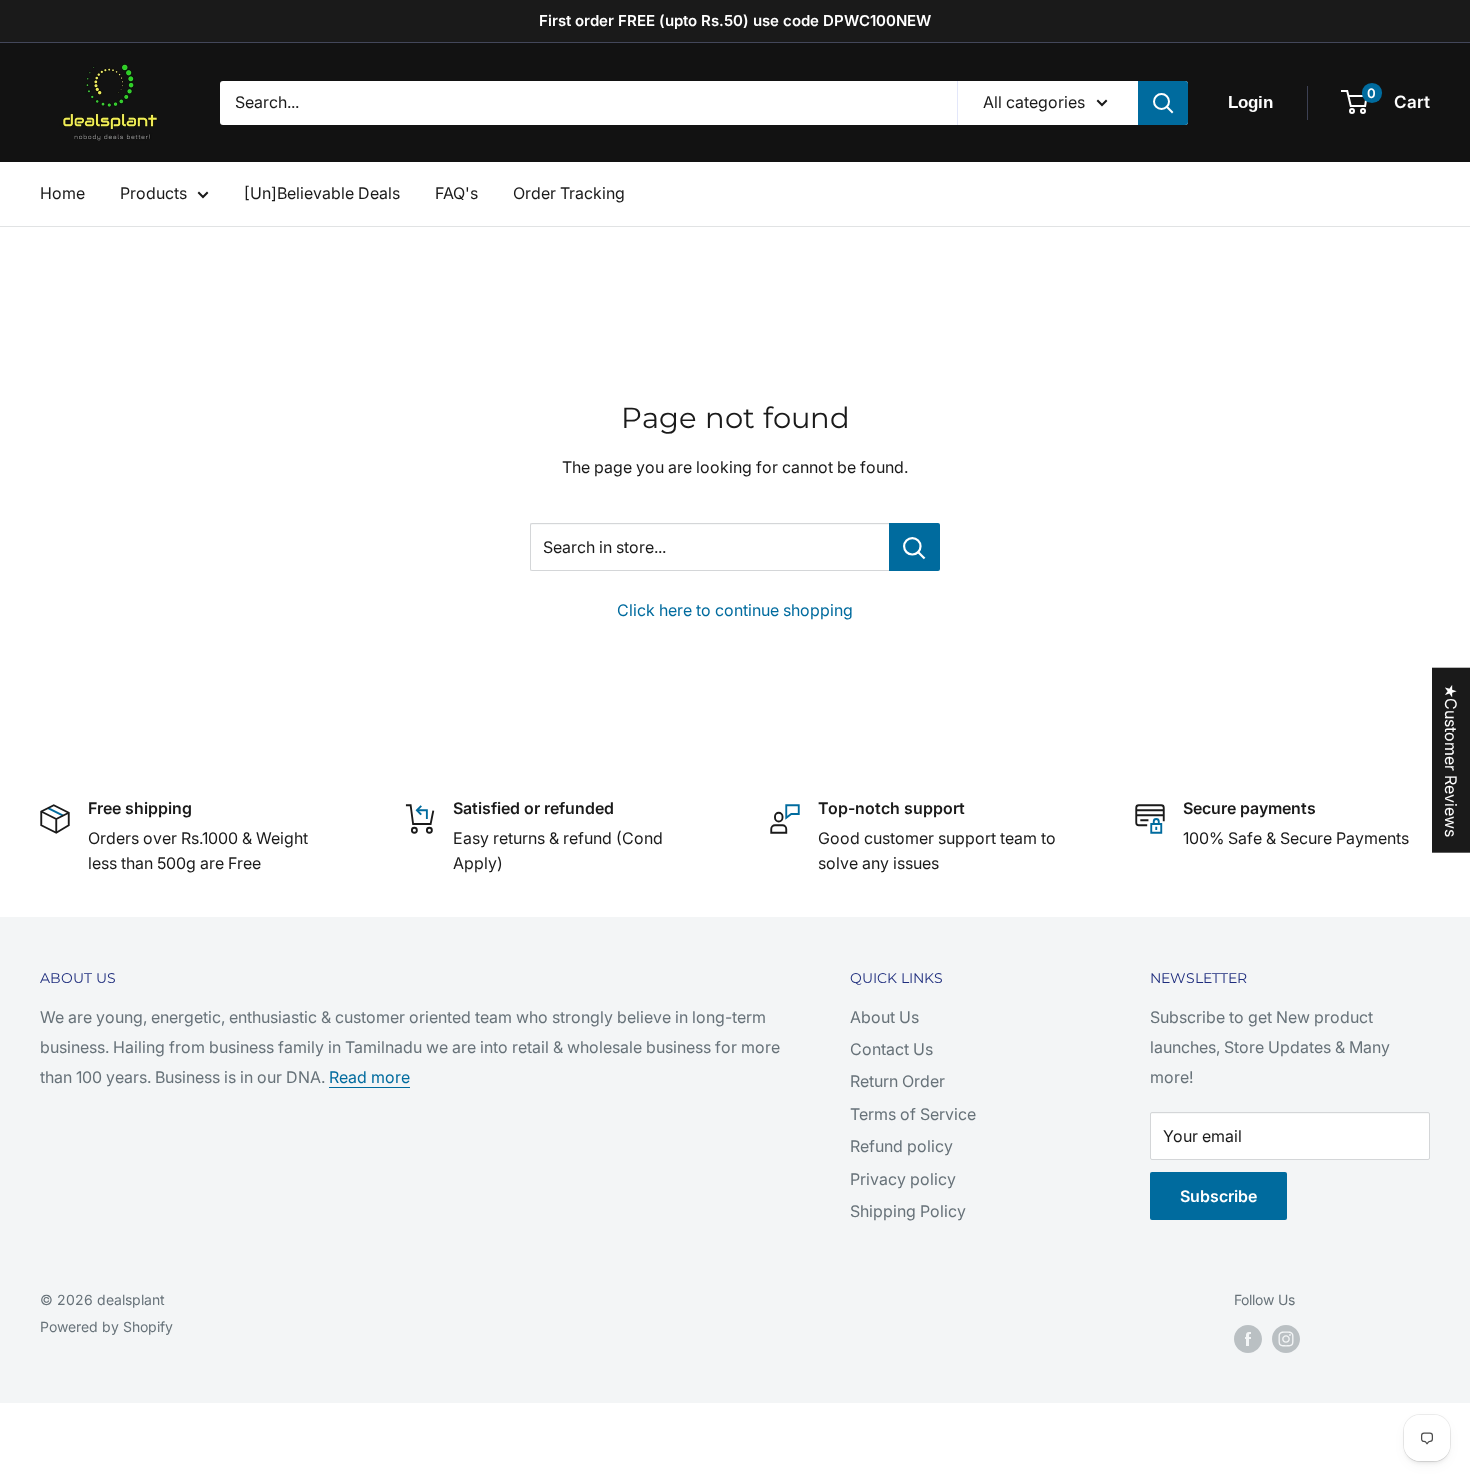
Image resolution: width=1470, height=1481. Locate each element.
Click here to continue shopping (735, 610)
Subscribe (1218, 1196)
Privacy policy (903, 1179)
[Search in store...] (914, 547)
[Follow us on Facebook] (1248, 1339)
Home (62, 193)
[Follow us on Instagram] (1286, 1339)
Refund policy (901, 1146)
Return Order (897, 1081)
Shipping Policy (908, 1211)
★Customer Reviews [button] (1451, 759)
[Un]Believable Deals (322, 193)
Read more (369, 1077)
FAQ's (456, 193)
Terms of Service (913, 1114)
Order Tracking (569, 193)
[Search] (1163, 103)
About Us (884, 1017)
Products (153, 193)
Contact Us (891, 1049)
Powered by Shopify (106, 1326)
